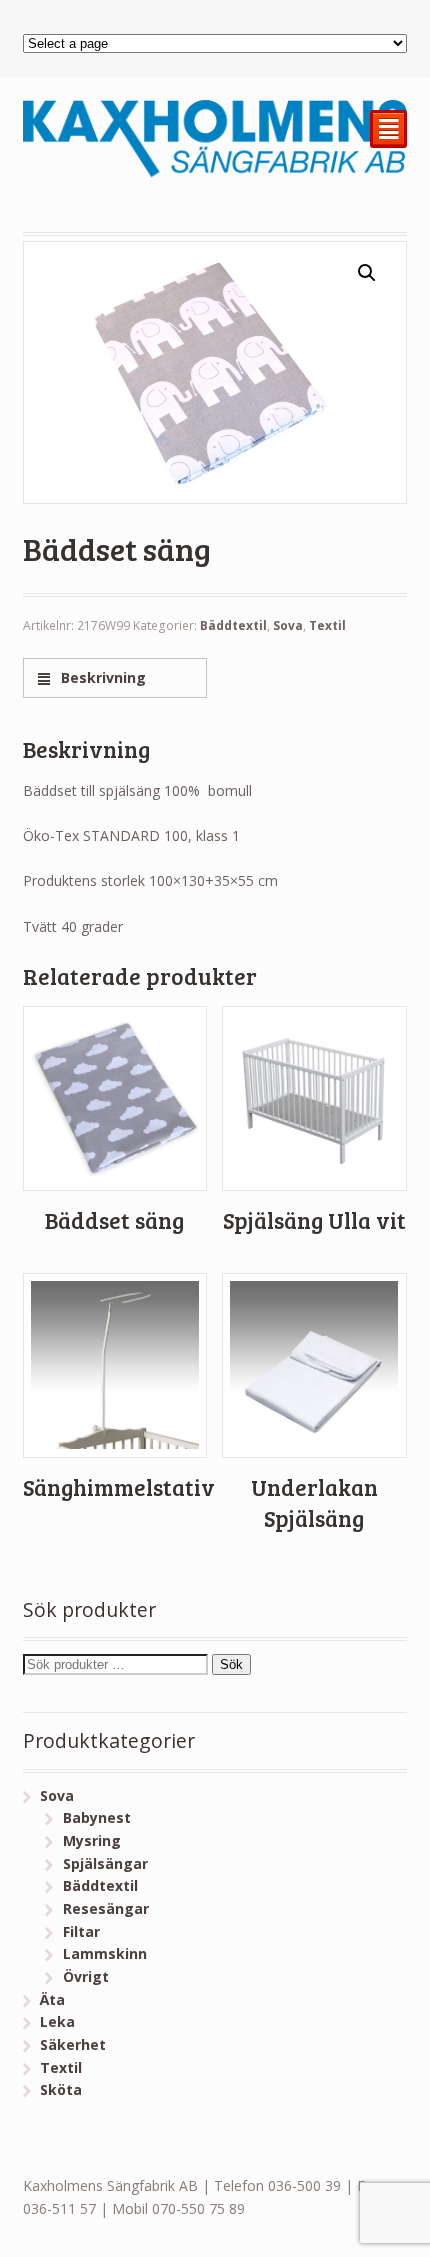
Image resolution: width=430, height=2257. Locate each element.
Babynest (97, 1817)
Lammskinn (105, 1953)
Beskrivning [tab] (101, 677)
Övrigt (86, 1976)
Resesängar (106, 1908)
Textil (327, 625)
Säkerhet (73, 2044)
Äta (52, 1999)
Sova (288, 625)
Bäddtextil (233, 625)
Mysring (92, 1840)
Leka (57, 2021)
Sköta (61, 2089)
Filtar (81, 1931)
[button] (367, 273)
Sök (231, 1664)
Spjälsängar (105, 1863)
